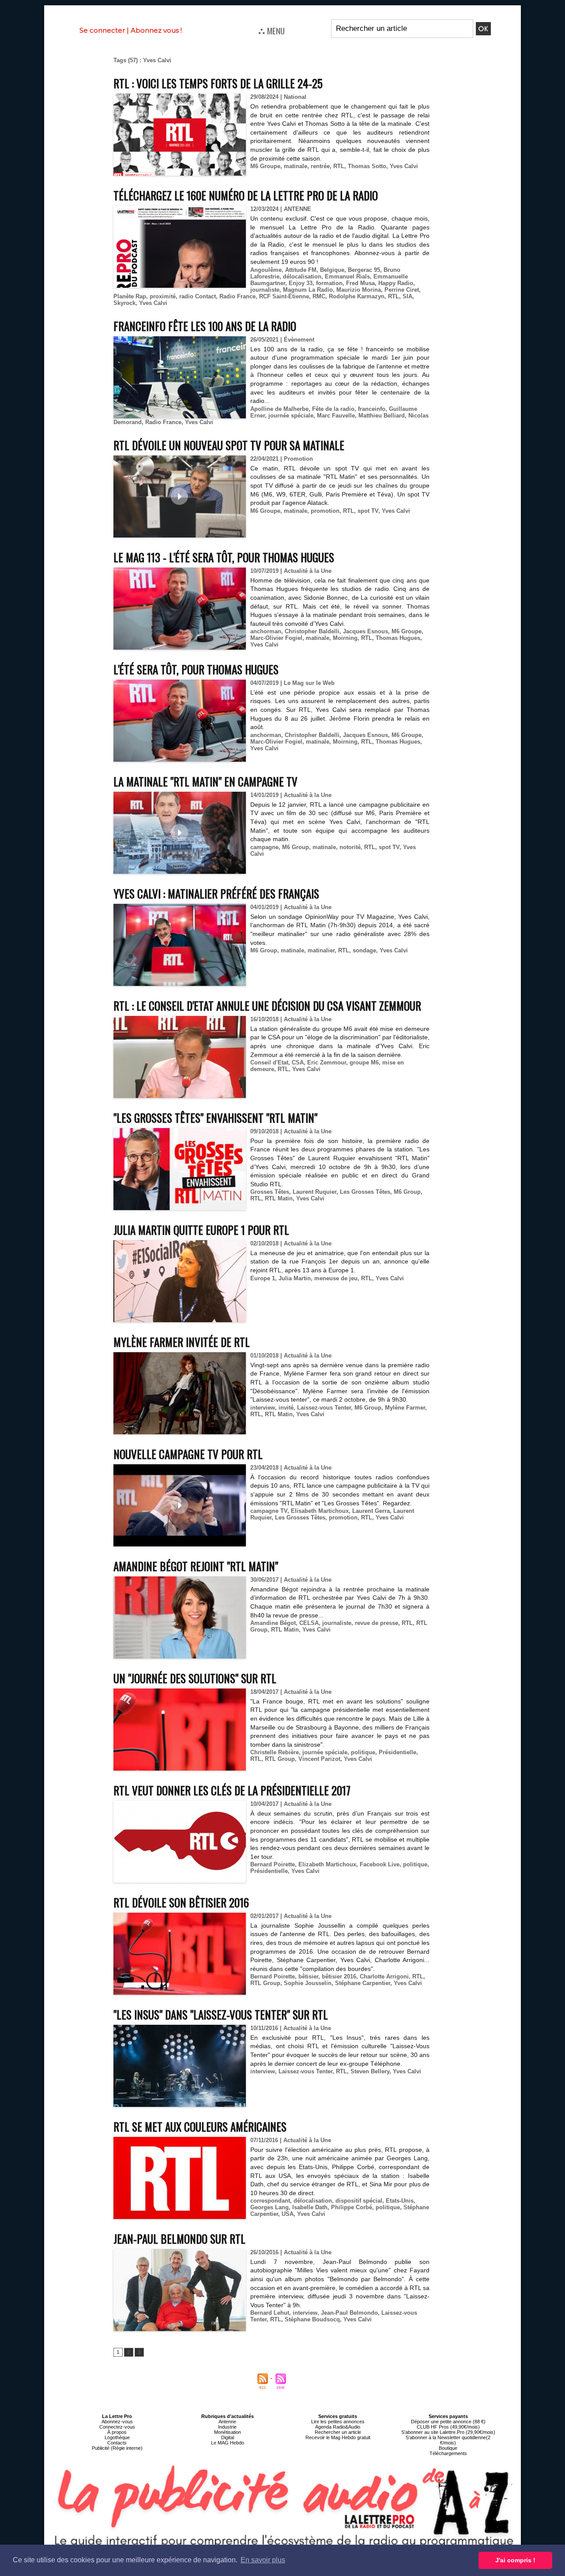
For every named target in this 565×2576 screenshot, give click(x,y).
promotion (325, 511)
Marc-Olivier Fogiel (276, 638)
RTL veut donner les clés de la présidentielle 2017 (232, 1790)
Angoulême (266, 270)
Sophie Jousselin (308, 1983)
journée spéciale (291, 416)
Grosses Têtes (270, 1192)
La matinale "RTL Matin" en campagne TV (205, 781)
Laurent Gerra (371, 1511)
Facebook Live (380, 1864)
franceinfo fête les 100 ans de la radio (205, 326)
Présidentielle (397, 1752)
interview (263, 1408)
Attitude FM (301, 270)
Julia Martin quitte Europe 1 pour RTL (201, 1230)
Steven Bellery (370, 2071)
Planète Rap (130, 296)
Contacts (117, 2443)
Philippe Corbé (352, 2207)
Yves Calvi (404, 166)
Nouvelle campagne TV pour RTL (188, 1454)
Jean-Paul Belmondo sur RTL (179, 2239)
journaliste (265, 290)
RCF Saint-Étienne (284, 296)
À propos (117, 2432)
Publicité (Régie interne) (117, 2448)
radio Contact (198, 296)
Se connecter (102, 30)
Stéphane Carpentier (363, 1983)
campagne (264, 847)
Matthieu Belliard (382, 416)
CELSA (309, 1623)
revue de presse (377, 1623)
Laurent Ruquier (315, 1192)
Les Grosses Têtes (365, 1192)
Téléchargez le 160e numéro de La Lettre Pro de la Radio (246, 195)
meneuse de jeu (336, 1278)
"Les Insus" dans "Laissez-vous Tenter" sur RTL (221, 2014)
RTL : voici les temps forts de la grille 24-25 (218, 83)
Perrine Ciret (402, 290)
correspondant (270, 2201)
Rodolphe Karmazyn (357, 296)
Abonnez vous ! (156, 30)
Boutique (448, 2448)
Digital (228, 2437)
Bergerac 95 (364, 270)
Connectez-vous (117, 2427)
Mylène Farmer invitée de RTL (182, 1342)
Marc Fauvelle (336, 416)
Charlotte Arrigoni (384, 1976)
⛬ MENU (271, 30)
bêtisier (308, 1976)
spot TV (368, 511)
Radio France (237, 296)
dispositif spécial (359, 2201)
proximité (163, 296)
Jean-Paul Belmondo (349, 2313)
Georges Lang (269, 2207)
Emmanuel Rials (347, 276)
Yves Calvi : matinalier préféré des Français (216, 893)
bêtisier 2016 (339, 1976)
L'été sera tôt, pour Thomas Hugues (196, 669)
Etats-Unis (400, 2201)
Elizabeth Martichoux (327, 1864)
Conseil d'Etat (269, 1062)
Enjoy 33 (301, 283)
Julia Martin (295, 1278)
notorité (350, 847)
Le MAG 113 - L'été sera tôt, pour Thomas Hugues (224, 557)
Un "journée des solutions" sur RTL (195, 1678)
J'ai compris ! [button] (515, 2560)
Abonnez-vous (117, 2422)
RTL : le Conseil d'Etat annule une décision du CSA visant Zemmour (267, 1006)
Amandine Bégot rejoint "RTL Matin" (196, 1566)
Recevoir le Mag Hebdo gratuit (338, 2437)
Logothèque (117, 2437)
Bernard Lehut (270, 2313)
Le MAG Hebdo (228, 2443)
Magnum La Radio (308, 290)
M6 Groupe (265, 166)
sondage (364, 950)
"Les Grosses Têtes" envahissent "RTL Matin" (215, 1118)
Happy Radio (396, 283)
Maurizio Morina (359, 290)
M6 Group (296, 847)
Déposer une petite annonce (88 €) (448, 2422)
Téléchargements (448, 2453)
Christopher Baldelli (312, 631)
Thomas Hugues (398, 638)
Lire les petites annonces (338, 2422)
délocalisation (302, 276)
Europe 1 (263, 1278)
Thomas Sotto (367, 166)
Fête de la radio (333, 409)
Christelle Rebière (275, 1752)
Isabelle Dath (310, 2207)
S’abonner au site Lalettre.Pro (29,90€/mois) (448, 2432)
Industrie (227, 2427)
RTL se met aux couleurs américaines (200, 2127)
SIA (407, 296)
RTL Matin (279, 1198)
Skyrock (124, 303)
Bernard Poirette (273, 1864)
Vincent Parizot (319, 1759)
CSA (298, 1062)
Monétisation (228, 2432)
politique (363, 1752)
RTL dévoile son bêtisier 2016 (181, 1902)
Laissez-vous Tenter (324, 1408)
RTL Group (280, 1759)
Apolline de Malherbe (279, 409)
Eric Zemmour (327, 1062)
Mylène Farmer (405, 1408)
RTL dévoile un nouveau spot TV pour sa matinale (229, 445)
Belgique (332, 270)
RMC (319, 296)
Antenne (227, 2422)
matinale (296, 166)
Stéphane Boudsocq (312, 2319)
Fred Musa (360, 283)
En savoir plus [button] (263, 2560)
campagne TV (269, 1511)
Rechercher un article (338, 2432)
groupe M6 (364, 1062)
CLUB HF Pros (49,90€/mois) (448, 2427)
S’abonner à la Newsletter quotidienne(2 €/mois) (448, 2440)
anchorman (266, 631)
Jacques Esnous (365, 631)
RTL (339, 166)
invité (286, 1408)
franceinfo (372, 409)
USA (288, 2214)
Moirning (345, 638)
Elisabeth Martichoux (320, 1511)
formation (329, 283)
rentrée (320, 166)
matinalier (321, 950)
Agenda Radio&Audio (338, 2427)
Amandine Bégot (273, 1623)
